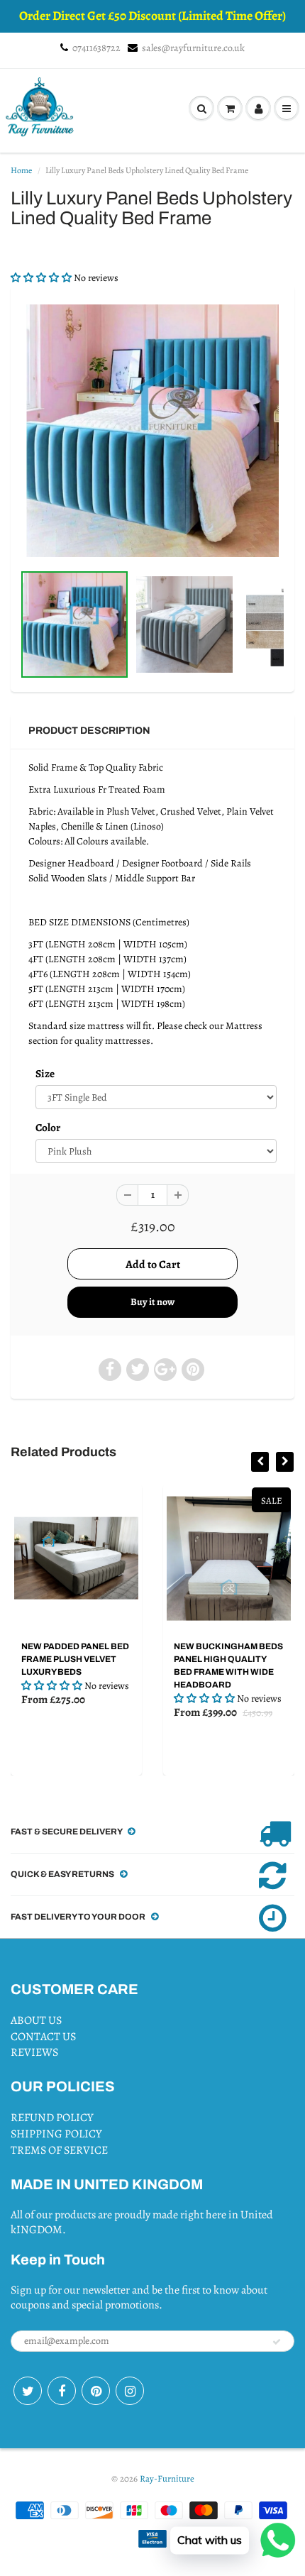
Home (21, 170)
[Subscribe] (277, 2342)
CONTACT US (43, 2037)
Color (48, 1127)
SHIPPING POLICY (56, 2134)
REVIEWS (34, 2052)
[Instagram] (130, 2391)
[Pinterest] (96, 2391)
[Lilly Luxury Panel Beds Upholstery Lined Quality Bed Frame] (152, 431)
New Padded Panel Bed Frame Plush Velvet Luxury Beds (75, 1659)
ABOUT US (36, 2020)
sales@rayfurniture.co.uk (193, 48)
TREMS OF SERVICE (59, 2150)
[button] (42, 278)
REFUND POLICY (52, 2118)
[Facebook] (62, 2391)
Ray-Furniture (167, 2478)
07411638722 (96, 48)
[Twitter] (28, 2391)
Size (45, 1073)
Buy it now (152, 1302)
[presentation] (260, 1462)
